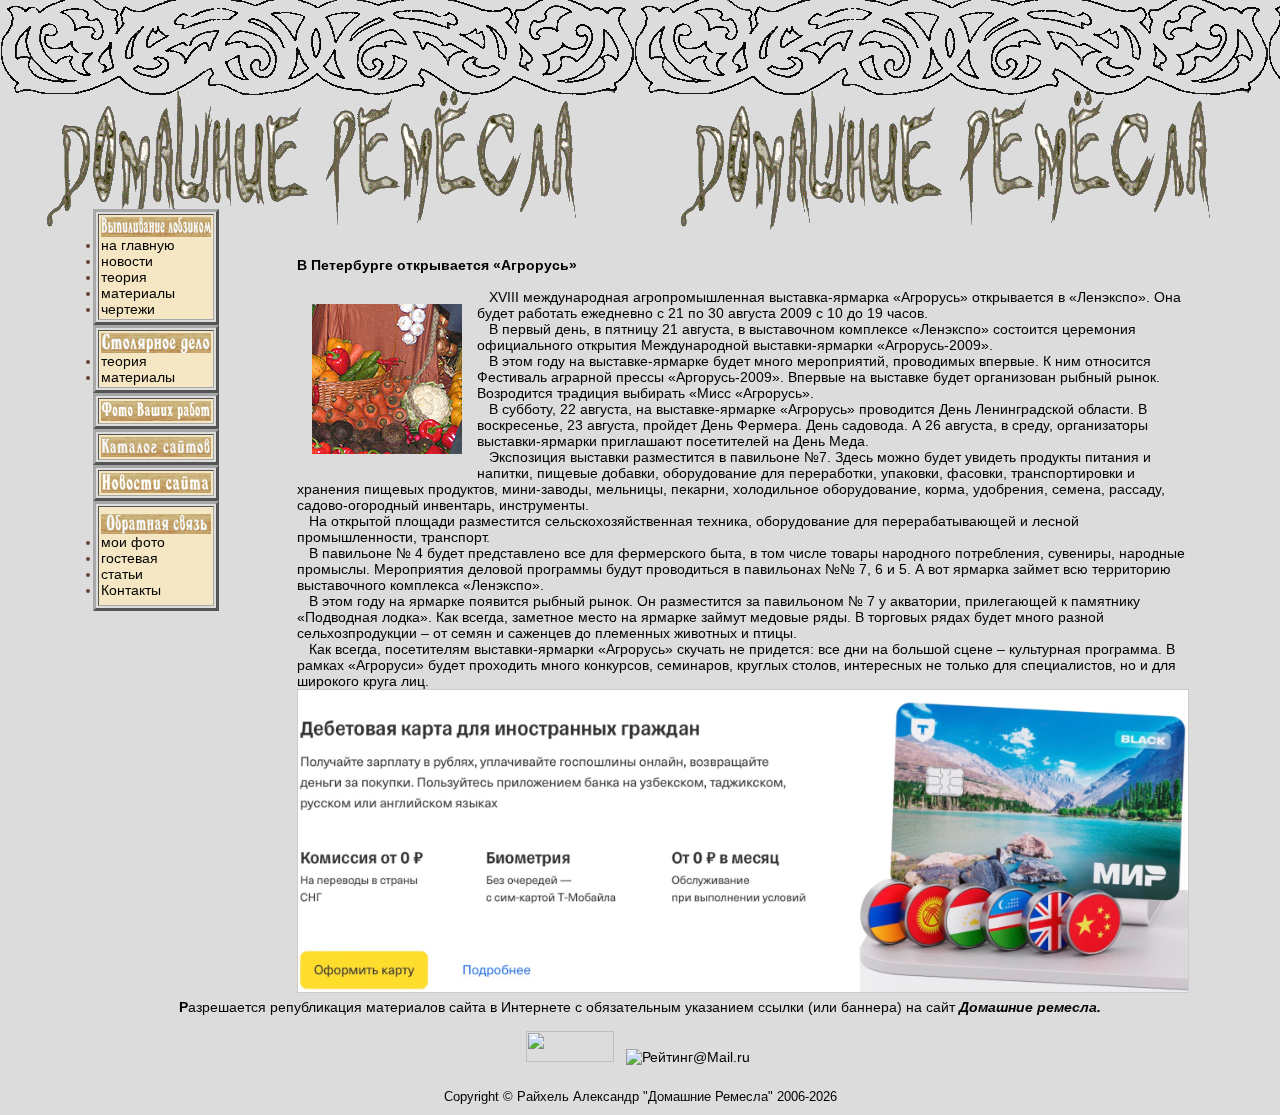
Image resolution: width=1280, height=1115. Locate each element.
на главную (138, 245)
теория (124, 277)
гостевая (129, 558)
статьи (122, 574)
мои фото (133, 542)
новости (127, 261)
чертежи (128, 309)
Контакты (131, 590)
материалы (138, 293)
